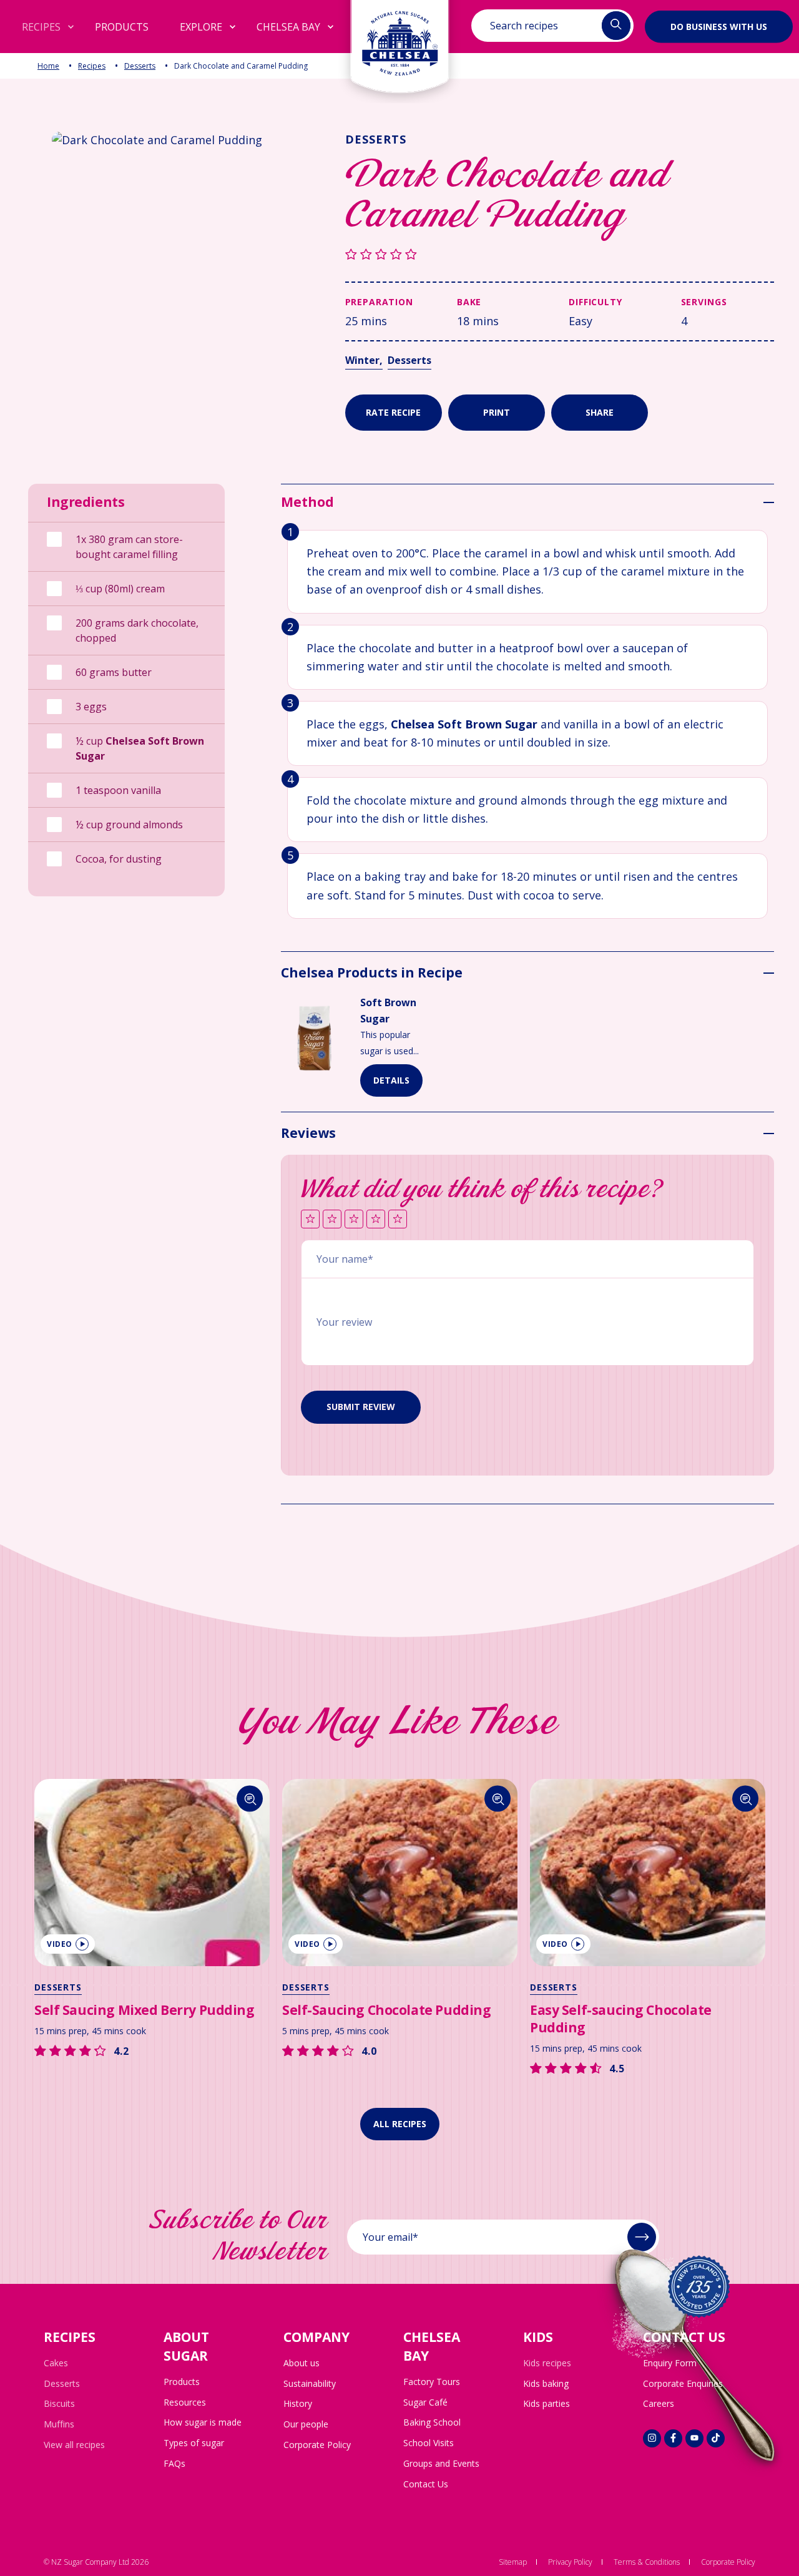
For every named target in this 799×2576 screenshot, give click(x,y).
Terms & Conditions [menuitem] (647, 2562)
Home (48, 66)
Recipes (92, 66)
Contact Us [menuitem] (426, 2484)
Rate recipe (393, 412)
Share (600, 412)
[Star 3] (354, 1220)
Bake (469, 302)
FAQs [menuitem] (174, 2463)
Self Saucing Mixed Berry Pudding (145, 2010)
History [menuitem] (298, 2403)
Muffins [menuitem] (59, 2424)
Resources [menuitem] (185, 2402)
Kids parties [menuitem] (547, 2403)
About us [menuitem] (301, 2363)
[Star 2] (332, 1220)
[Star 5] (398, 1220)
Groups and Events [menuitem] (441, 2463)
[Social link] (652, 2438)
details (391, 1080)
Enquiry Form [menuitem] (670, 2363)
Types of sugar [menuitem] (194, 2443)
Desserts (140, 66)
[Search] (250, 1799)
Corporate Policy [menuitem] (317, 2445)
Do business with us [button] (719, 26)
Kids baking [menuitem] (546, 2383)
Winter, (364, 360)
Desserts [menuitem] (62, 2383)
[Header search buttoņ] (616, 26)
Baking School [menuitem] (432, 2422)
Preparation (379, 302)
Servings (704, 302)
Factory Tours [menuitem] (432, 2382)
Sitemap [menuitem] (513, 2562)
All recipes (400, 2124)
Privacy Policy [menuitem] (570, 2562)
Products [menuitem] (182, 2382)
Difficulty (595, 302)
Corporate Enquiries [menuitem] (683, 2383)
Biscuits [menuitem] (59, 2403)
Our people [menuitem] (306, 2424)
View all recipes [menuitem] (74, 2445)
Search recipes (524, 26)
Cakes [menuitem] (56, 2363)
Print (497, 412)
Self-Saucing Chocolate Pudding (386, 2010)
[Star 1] (310, 1220)
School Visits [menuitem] (429, 2443)
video (60, 1944)
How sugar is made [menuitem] (203, 2422)
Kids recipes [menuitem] (547, 2363)
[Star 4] (376, 1220)
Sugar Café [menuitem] (425, 2402)
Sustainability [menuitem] (310, 2383)
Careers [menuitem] (659, 2403)
